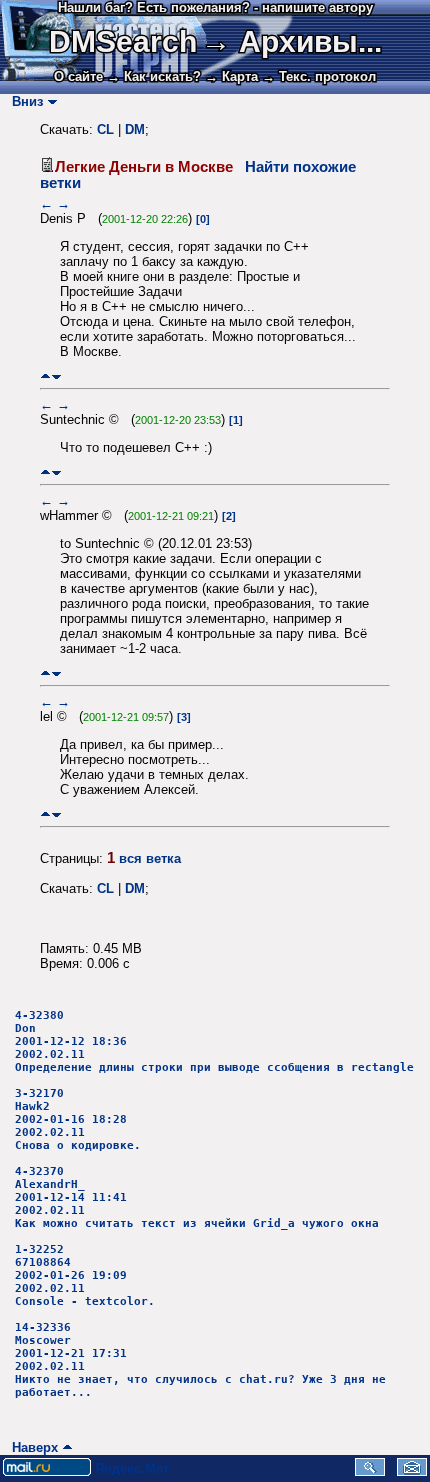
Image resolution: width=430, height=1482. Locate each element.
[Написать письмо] (412, 1471)
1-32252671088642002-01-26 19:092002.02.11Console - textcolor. (85, 1275)
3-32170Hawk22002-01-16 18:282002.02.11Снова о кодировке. (78, 1119)
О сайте (78, 76)
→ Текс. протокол (319, 76)
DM (135, 129)
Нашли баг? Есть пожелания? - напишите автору (215, 7)
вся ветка (150, 858)
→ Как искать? (154, 76)
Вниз (23, 101)
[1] (236, 420)
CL (105, 129)
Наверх (31, 1447)
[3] (184, 717)
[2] (229, 516)
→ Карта (231, 76)
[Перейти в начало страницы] (45, 376)
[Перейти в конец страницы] (56, 376)
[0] (203, 219)
